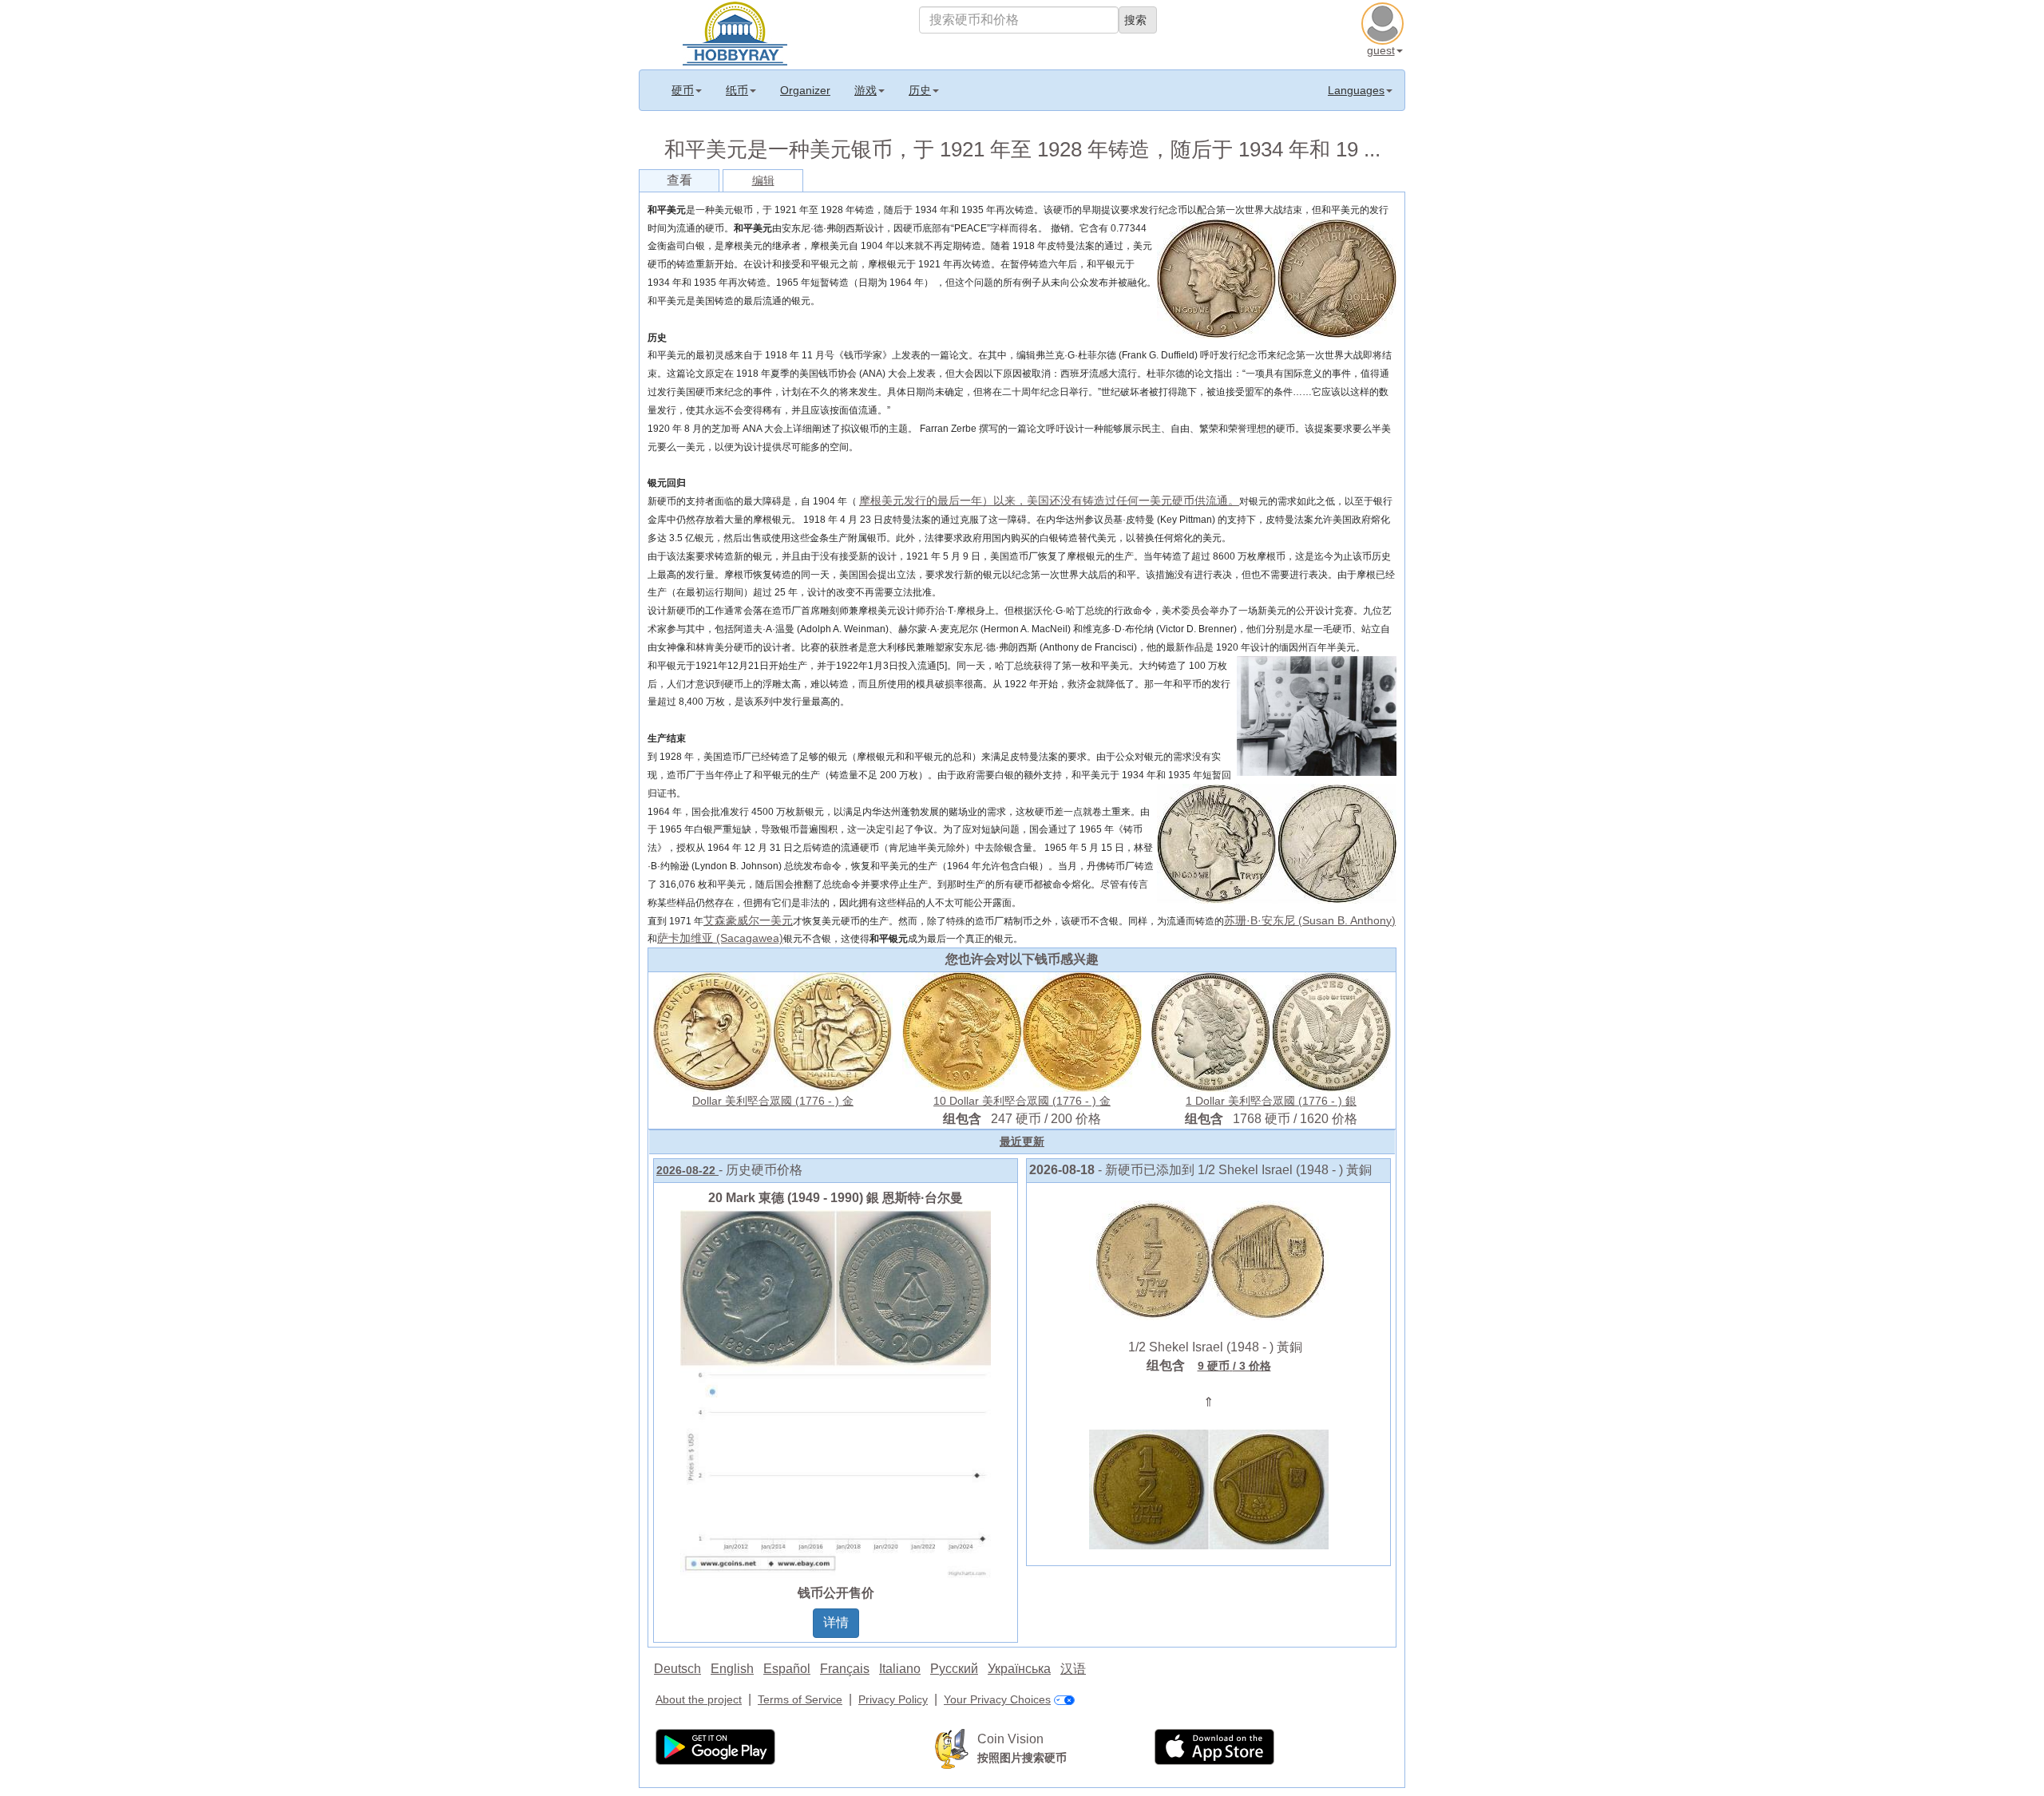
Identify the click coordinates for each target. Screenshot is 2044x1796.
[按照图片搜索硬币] (952, 1748)
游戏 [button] (866, 90)
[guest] (1384, 22)
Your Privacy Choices (997, 1699)
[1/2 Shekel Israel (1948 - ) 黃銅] (1209, 1260)
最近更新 (1022, 1141)
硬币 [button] (683, 90)
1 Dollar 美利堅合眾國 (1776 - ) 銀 (1271, 1101)
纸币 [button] (737, 90)
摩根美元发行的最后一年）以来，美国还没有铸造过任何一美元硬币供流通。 (1049, 500)
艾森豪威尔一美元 (748, 920)
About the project (699, 1699)
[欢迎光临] (735, 32)
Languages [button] (1356, 90)
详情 (836, 1622)
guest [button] (1381, 50)
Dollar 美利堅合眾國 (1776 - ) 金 (773, 1101)
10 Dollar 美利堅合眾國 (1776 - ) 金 (1022, 1101)
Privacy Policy (893, 1699)
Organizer (805, 90)
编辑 (763, 180)
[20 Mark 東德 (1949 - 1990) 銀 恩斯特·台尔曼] (836, 1393)
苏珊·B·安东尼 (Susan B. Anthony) (1310, 920)
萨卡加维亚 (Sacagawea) (720, 938)
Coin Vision (1010, 1739)
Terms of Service (800, 1699)
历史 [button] (920, 90)
